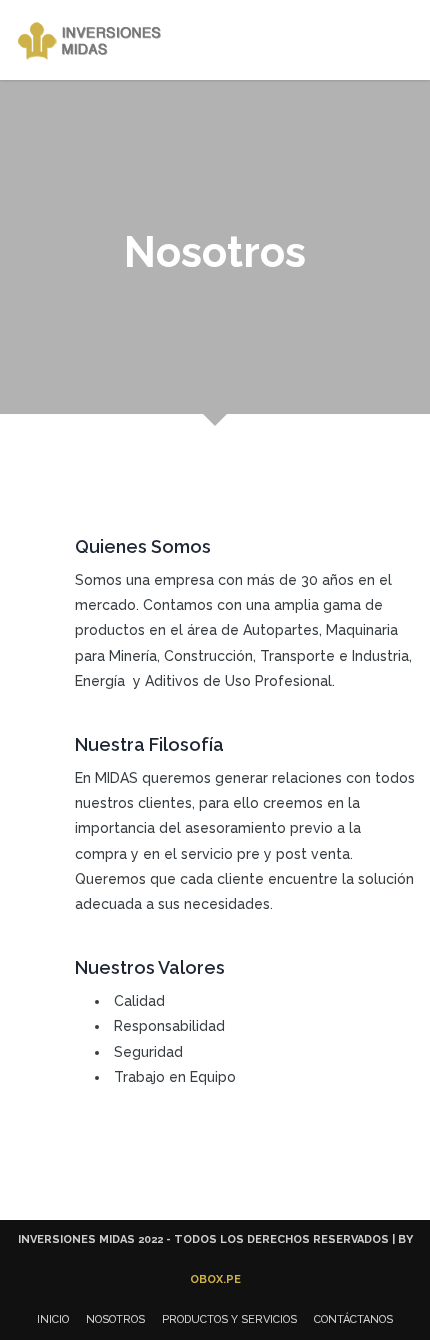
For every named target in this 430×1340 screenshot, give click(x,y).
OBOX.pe (215, 1279)
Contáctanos (353, 1319)
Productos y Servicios (229, 1319)
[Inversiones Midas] (94, 40)
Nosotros (115, 1319)
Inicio (53, 1319)
